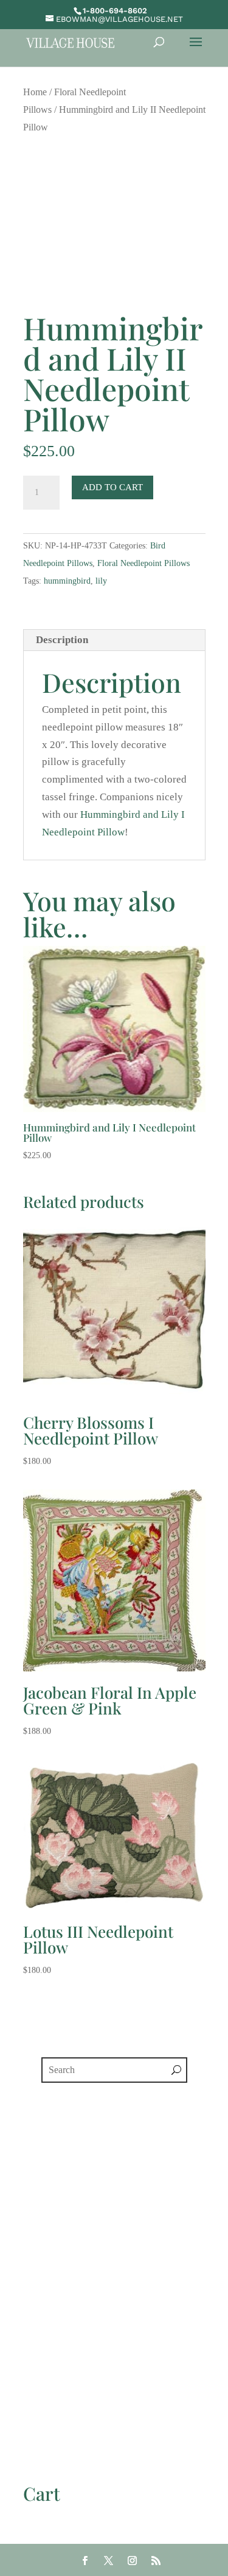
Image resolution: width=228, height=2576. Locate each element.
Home (35, 92)
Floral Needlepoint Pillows (143, 563)
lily (101, 581)
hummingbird (67, 581)
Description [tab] (62, 640)
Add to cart (112, 487)
